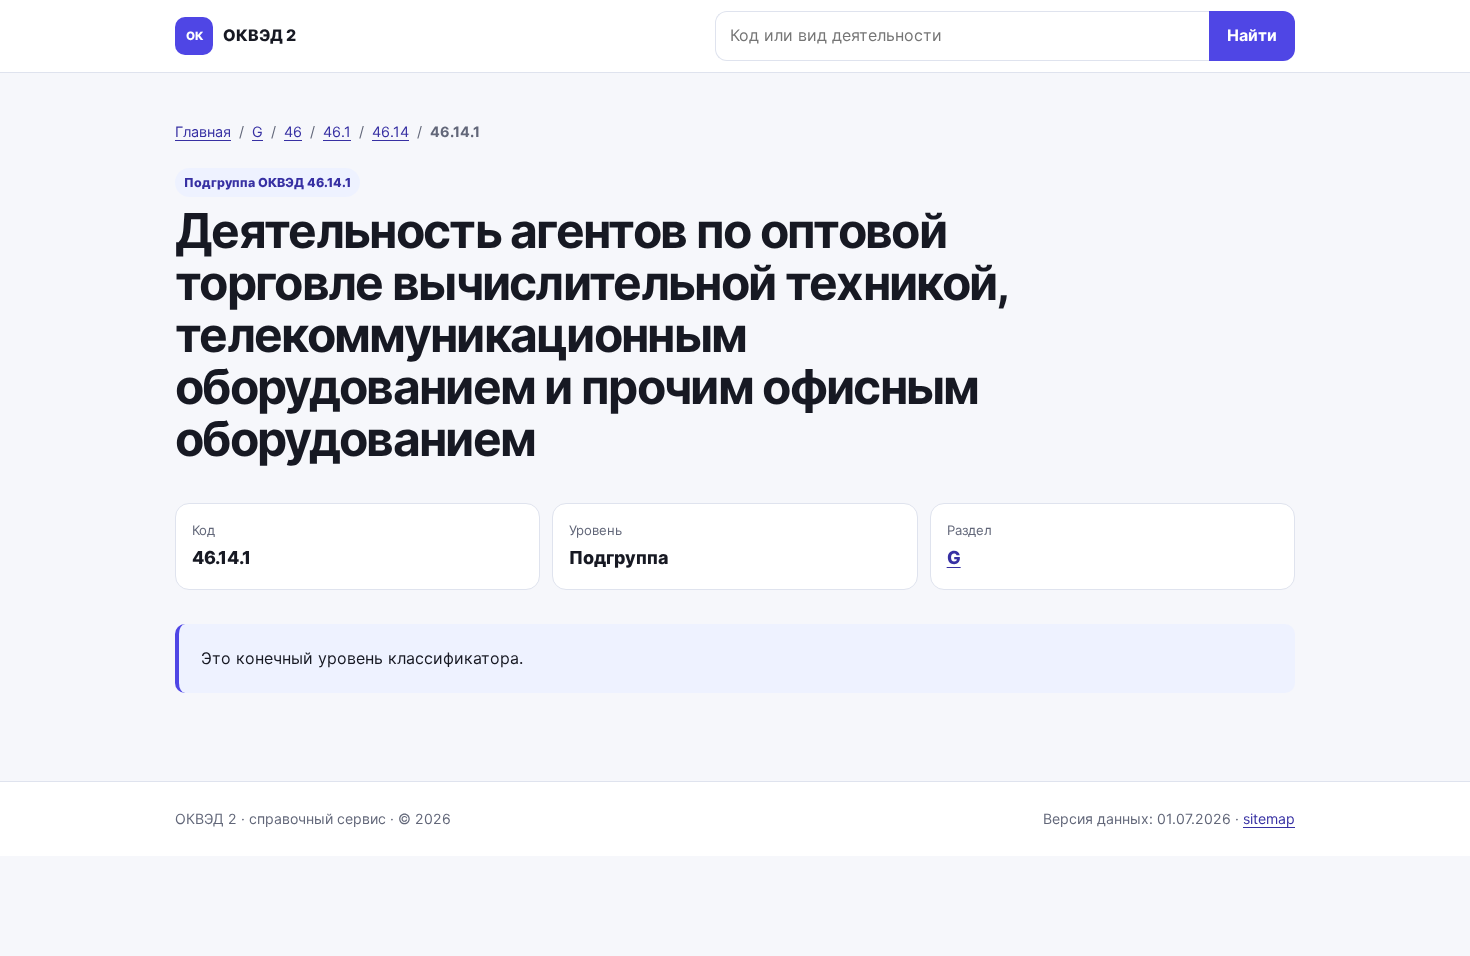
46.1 (337, 131)
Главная (203, 131)
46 (293, 131)
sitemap (1269, 818)
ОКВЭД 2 (241, 35)
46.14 (390, 131)
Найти (1252, 35)
